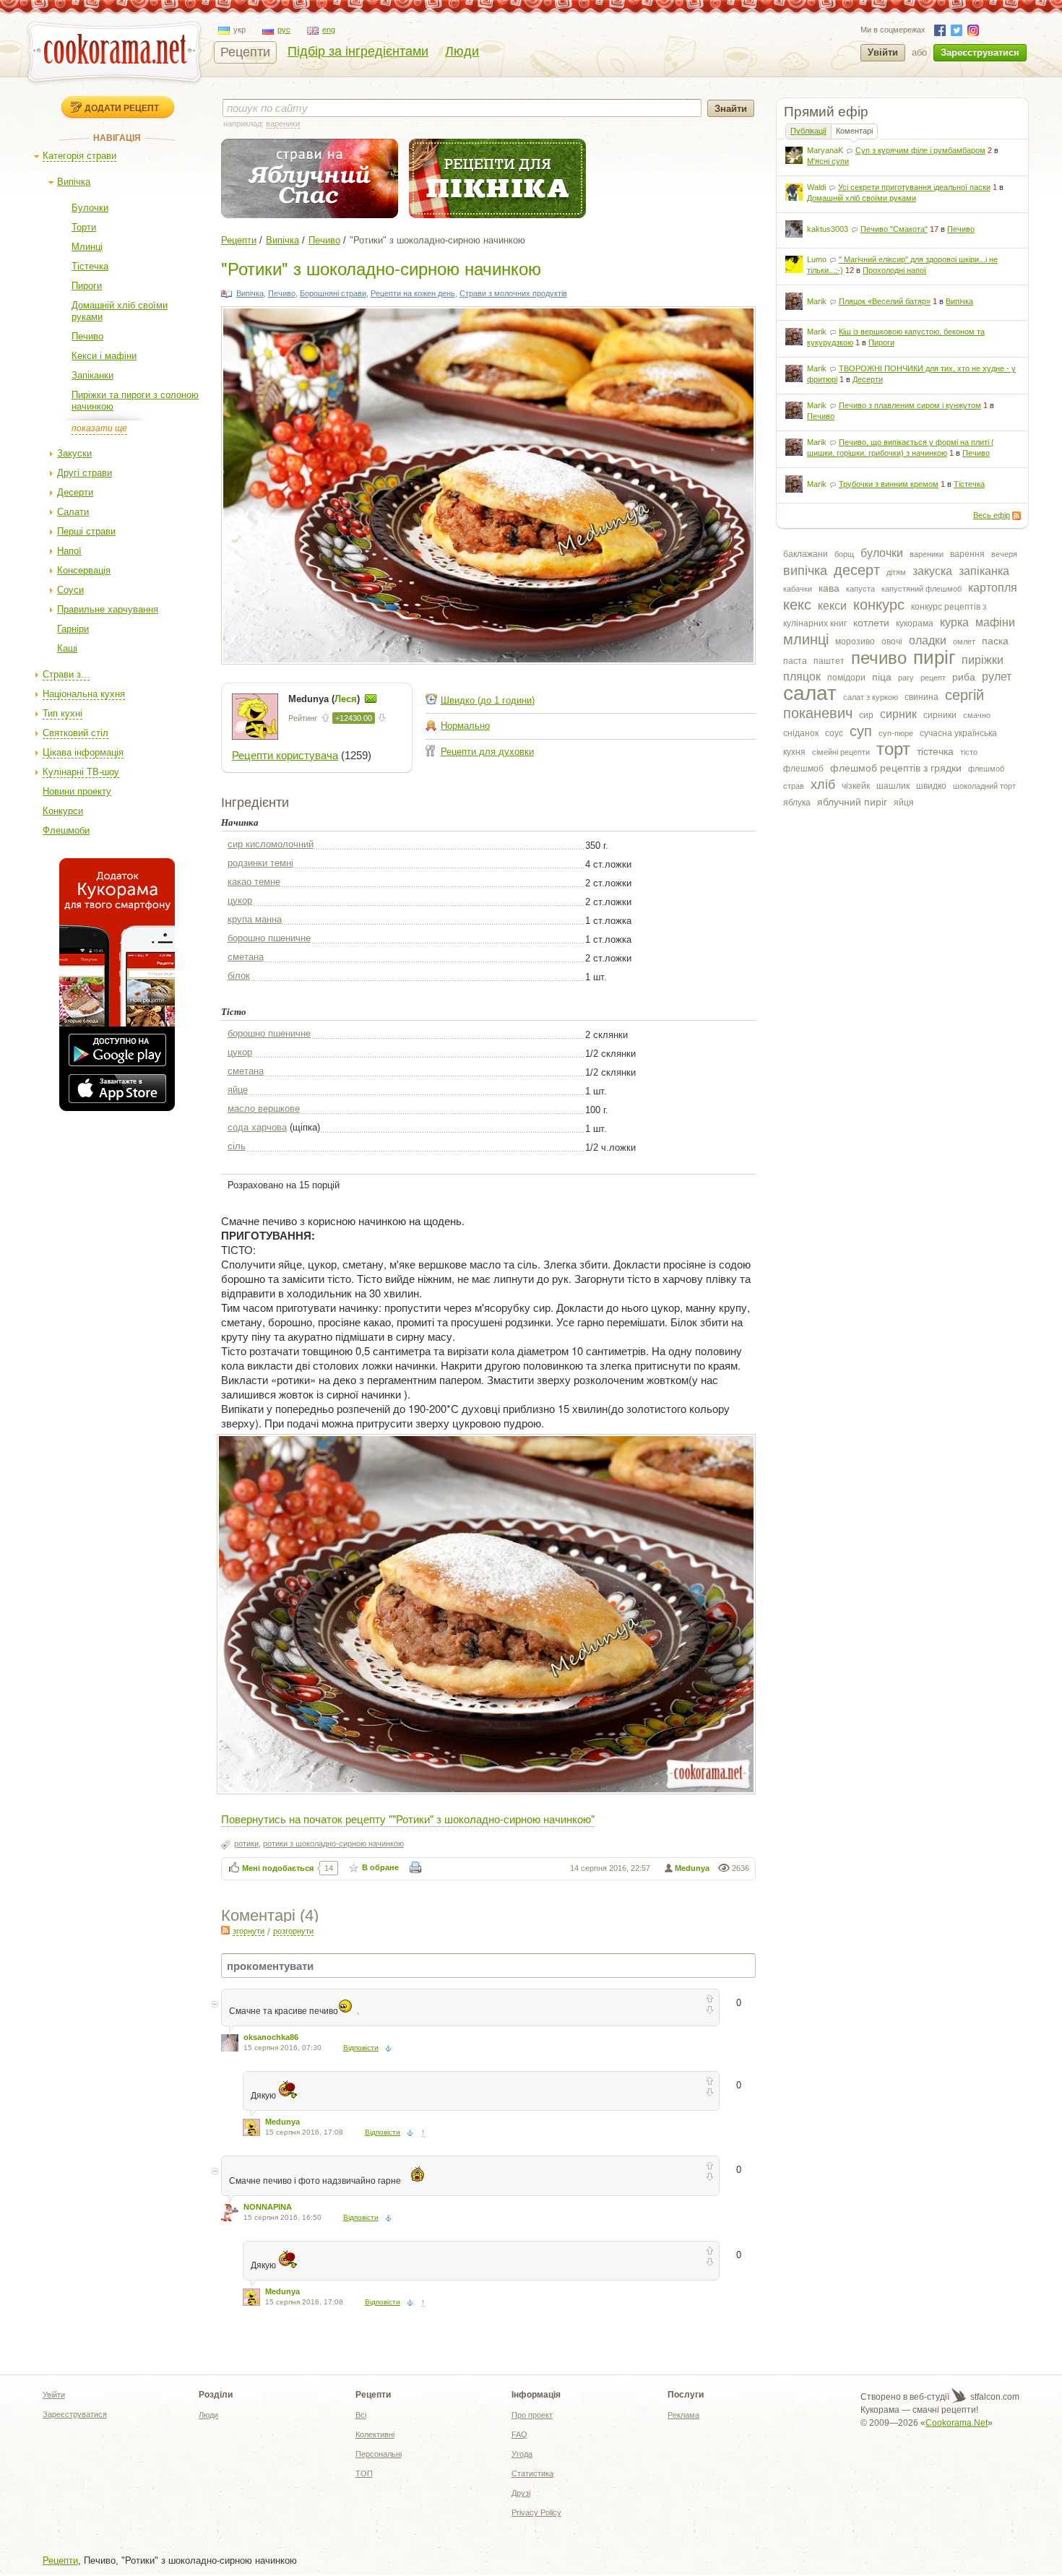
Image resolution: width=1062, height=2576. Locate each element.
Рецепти (245, 52)
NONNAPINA (268, 2207)
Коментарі (854, 131)
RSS (1016, 516)
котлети (871, 623)
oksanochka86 (271, 2037)
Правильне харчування (108, 609)
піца (882, 677)
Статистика (532, 2473)
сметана (246, 957)
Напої (69, 551)
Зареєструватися (980, 52)
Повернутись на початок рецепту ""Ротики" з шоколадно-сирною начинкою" (408, 1819)
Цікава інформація (83, 752)
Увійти (883, 52)
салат (810, 693)
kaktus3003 (828, 229)
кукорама (915, 623)
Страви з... (66, 674)
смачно (977, 715)
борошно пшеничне (269, 938)
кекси (832, 606)
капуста (860, 589)
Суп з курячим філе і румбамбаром (920, 150)
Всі (361, 2415)
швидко (931, 786)
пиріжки (983, 660)
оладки (928, 640)
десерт (857, 570)
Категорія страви (79, 156)
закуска (932, 571)
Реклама (683, 2415)
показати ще (99, 428)
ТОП (364, 2473)
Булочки (90, 208)
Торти (84, 227)
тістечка (935, 751)
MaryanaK (825, 150)
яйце (238, 1090)
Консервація (84, 570)
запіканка (984, 571)
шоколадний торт (984, 786)
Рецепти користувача (285, 755)
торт (893, 749)
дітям (896, 572)
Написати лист (371, 699)
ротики (246, 1844)
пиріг (934, 657)
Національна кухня (84, 694)
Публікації (808, 131)
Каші (67, 648)
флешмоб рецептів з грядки (896, 768)
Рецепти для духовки (487, 752)
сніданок (801, 733)
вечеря (1004, 554)
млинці (806, 639)
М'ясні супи (828, 161)
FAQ (519, 2434)
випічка (805, 571)
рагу (906, 678)
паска (995, 641)
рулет (997, 677)
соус (834, 733)
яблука (797, 803)
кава (829, 588)
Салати (73, 512)
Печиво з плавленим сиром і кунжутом (910, 405)
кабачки (798, 589)
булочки (882, 553)
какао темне (254, 882)
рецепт (933, 678)
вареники (927, 554)
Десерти (75, 492)
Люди (462, 51)
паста (795, 661)
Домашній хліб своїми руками (862, 198)
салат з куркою (871, 697)
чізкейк (856, 786)
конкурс (879, 605)
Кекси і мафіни (104, 356)
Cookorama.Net (957, 2423)
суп (861, 731)
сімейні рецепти (841, 752)
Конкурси (63, 811)
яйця (904, 803)
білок (239, 976)
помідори (846, 678)
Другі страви (85, 473)
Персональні (379, 2454)
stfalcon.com (994, 2397)
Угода (522, 2454)
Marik (817, 301)
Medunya (692, 1868)
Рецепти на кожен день (413, 293)
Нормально (465, 726)
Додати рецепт (122, 108)
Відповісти (361, 2048)
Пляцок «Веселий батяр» (885, 301)
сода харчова (257, 1127)
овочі (892, 641)
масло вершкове (264, 1108)
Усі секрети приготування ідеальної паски (914, 187)
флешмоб (803, 769)
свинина (921, 697)
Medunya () (325, 699)
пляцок (802, 677)
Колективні (375, 2434)
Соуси (70, 590)
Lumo (817, 259)
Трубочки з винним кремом (889, 484)
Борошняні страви (333, 293)
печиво (879, 658)
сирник (898, 714)
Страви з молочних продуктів (513, 293)
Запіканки (92, 375)
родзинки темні (260, 863)
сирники (940, 715)
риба (964, 677)
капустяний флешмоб (921, 589)
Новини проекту (77, 791)
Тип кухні (62, 713)
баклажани (806, 554)
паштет (829, 661)
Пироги (87, 286)
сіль (237, 1146)
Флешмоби (66, 830)
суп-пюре (896, 733)
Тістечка (90, 266)
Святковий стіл (75, 733)
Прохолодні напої (894, 270)
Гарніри (73, 629)
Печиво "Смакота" (894, 229)
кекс (797, 605)
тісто (969, 752)
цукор (240, 900)
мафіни (995, 622)
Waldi (816, 187)
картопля (993, 588)
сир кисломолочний (271, 844)
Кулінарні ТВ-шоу (81, 772)
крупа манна (255, 919)
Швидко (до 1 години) (488, 700)
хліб (823, 785)
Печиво (87, 336)
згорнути (249, 1931)
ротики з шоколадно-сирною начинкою (333, 1844)
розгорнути (293, 1931)
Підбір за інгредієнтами (358, 51)
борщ (844, 554)
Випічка (74, 182)
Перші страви (86, 531)
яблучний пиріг (852, 802)
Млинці (87, 247)
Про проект (532, 2415)
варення (967, 554)
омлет (964, 641)
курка (954, 622)
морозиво (855, 641)
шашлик (893, 786)
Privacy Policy (536, 2512)
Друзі (521, 2493)
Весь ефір (992, 515)
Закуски (74, 453)
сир (866, 715)
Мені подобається (278, 1868)
